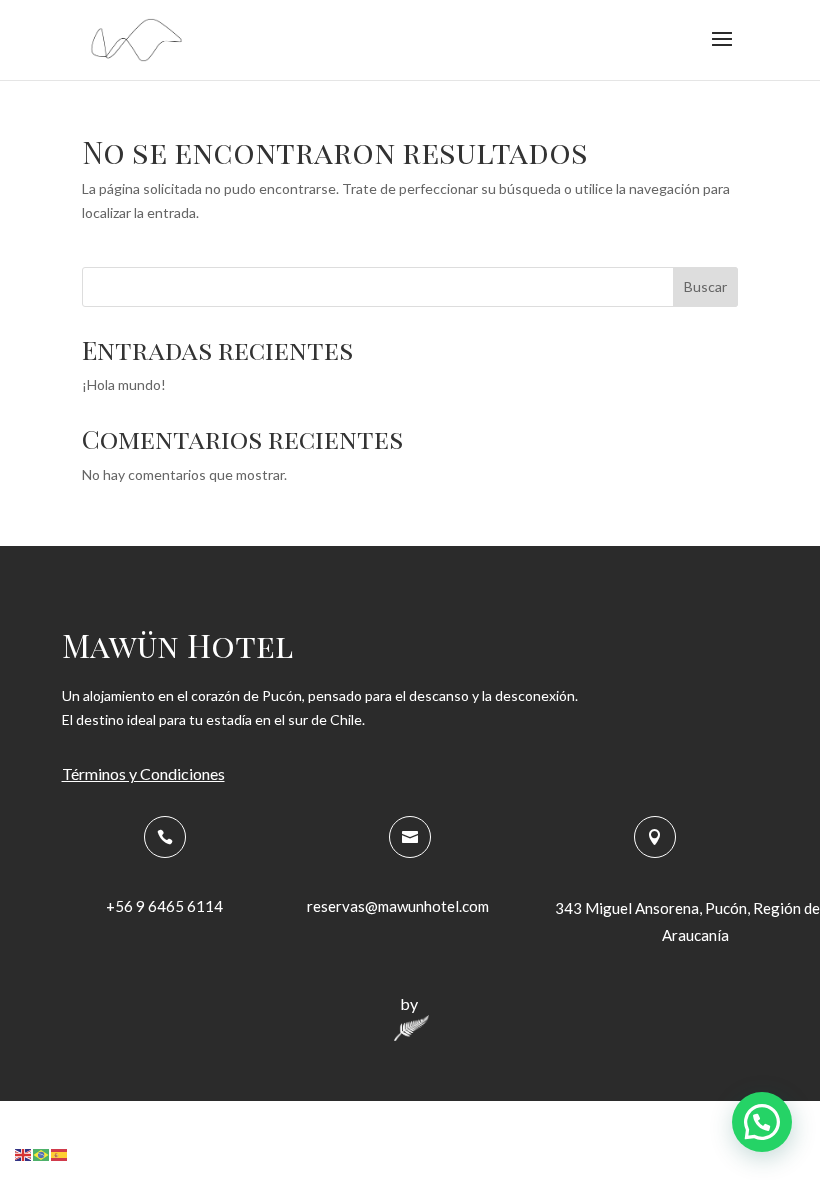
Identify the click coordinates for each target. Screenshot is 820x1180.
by (409, 1003)
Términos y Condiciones (143, 773)
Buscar (705, 286)
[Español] (60, 1152)
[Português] (42, 1152)
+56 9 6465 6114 (164, 906)
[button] (762, 1122)
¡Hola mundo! (124, 384)
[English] (24, 1152)
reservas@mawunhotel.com (398, 906)
